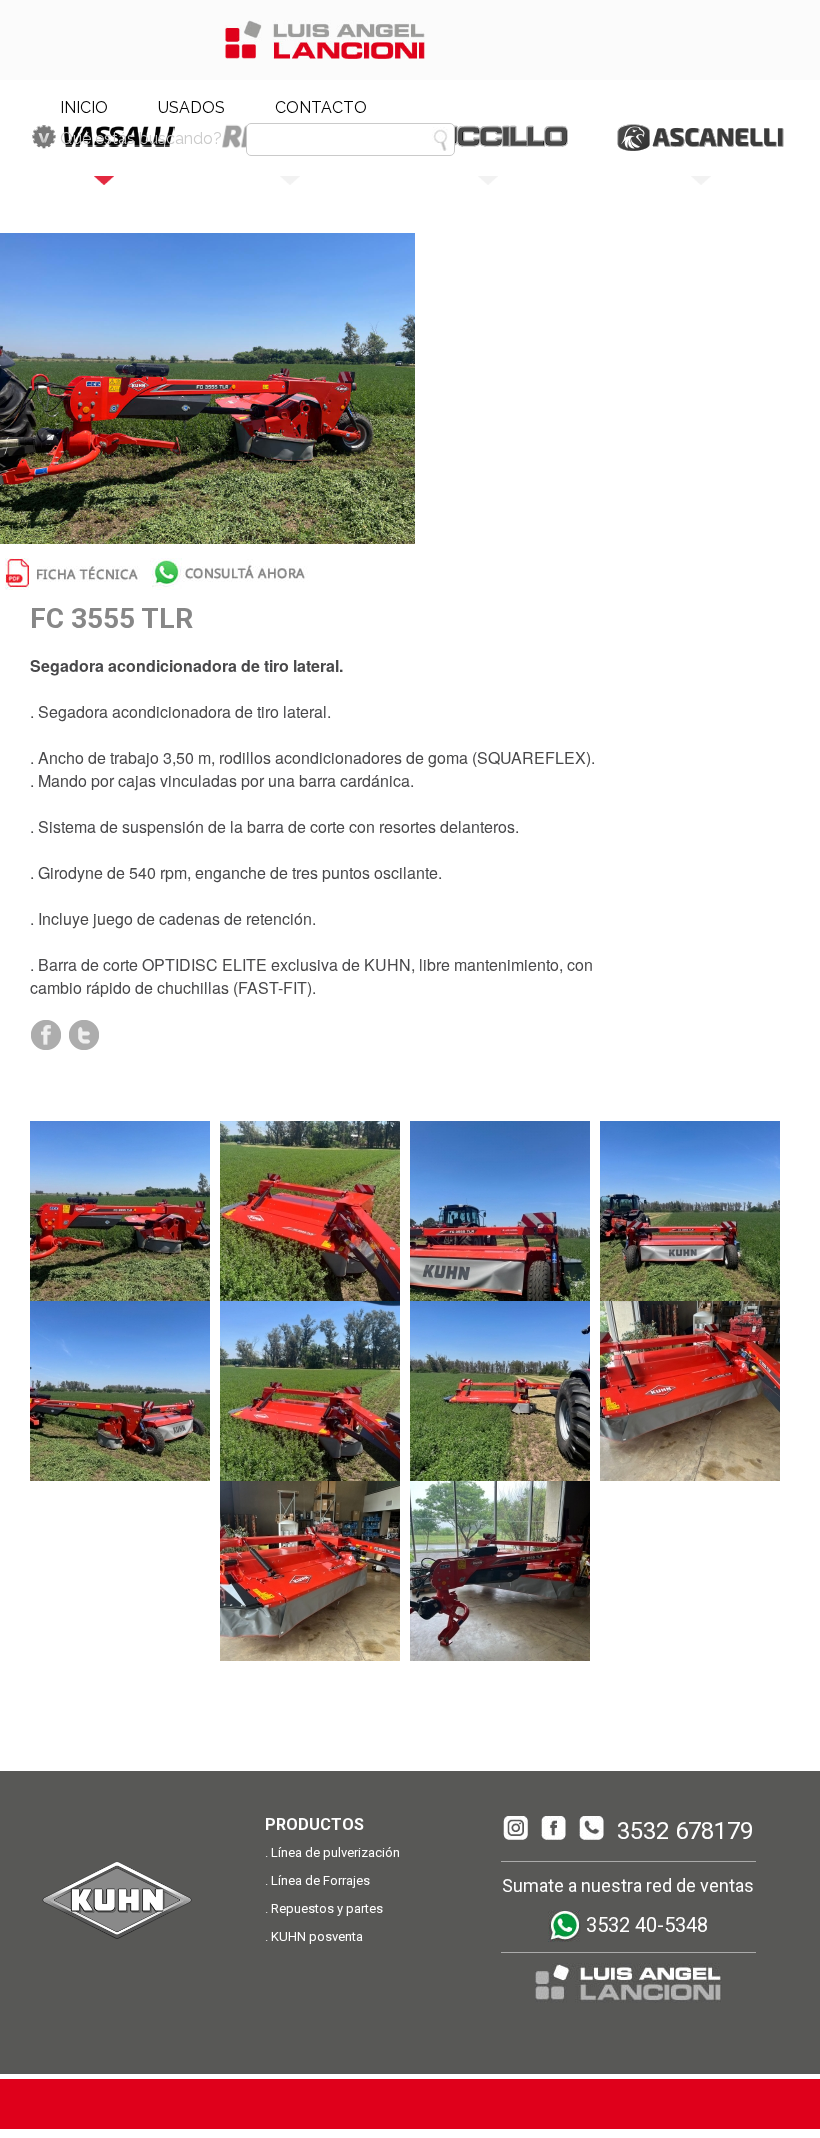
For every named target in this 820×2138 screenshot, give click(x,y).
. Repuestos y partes (324, 1908)
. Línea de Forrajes (317, 1880)
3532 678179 (685, 1831)
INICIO (84, 107)
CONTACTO (321, 107)
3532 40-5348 (644, 1925)
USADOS (191, 107)
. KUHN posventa (314, 1936)
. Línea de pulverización (332, 1852)
